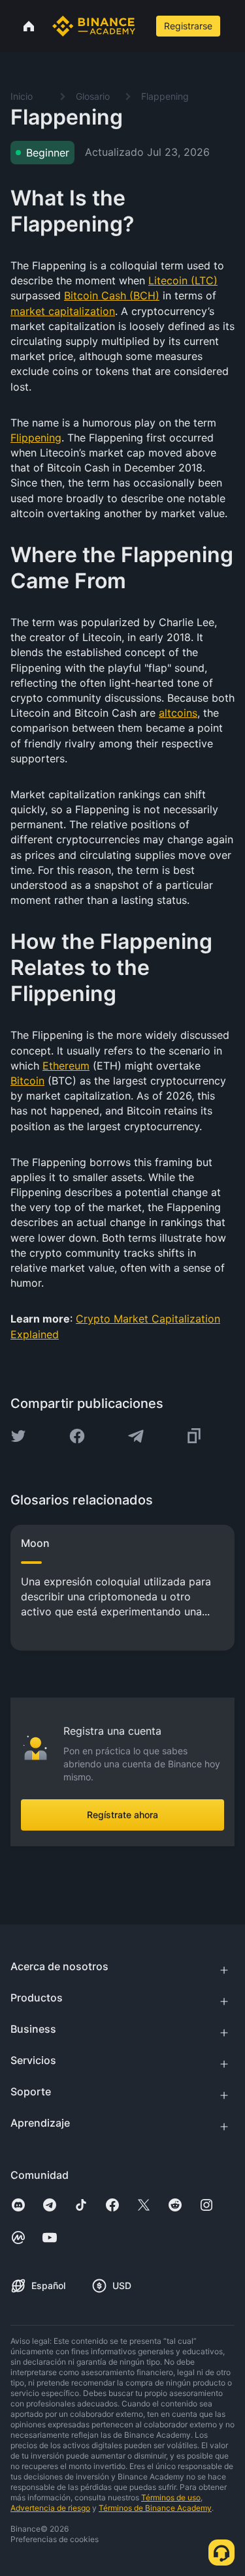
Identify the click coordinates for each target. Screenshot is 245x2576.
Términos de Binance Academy (155, 2508)
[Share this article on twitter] (18, 1436)
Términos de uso (171, 2497)
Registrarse (188, 26)
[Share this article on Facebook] (77, 1436)
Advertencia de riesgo (50, 2508)
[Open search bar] (144, 26)
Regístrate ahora (122, 1815)
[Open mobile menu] (236, 26)
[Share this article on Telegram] (136, 1436)
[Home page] (94, 26)
